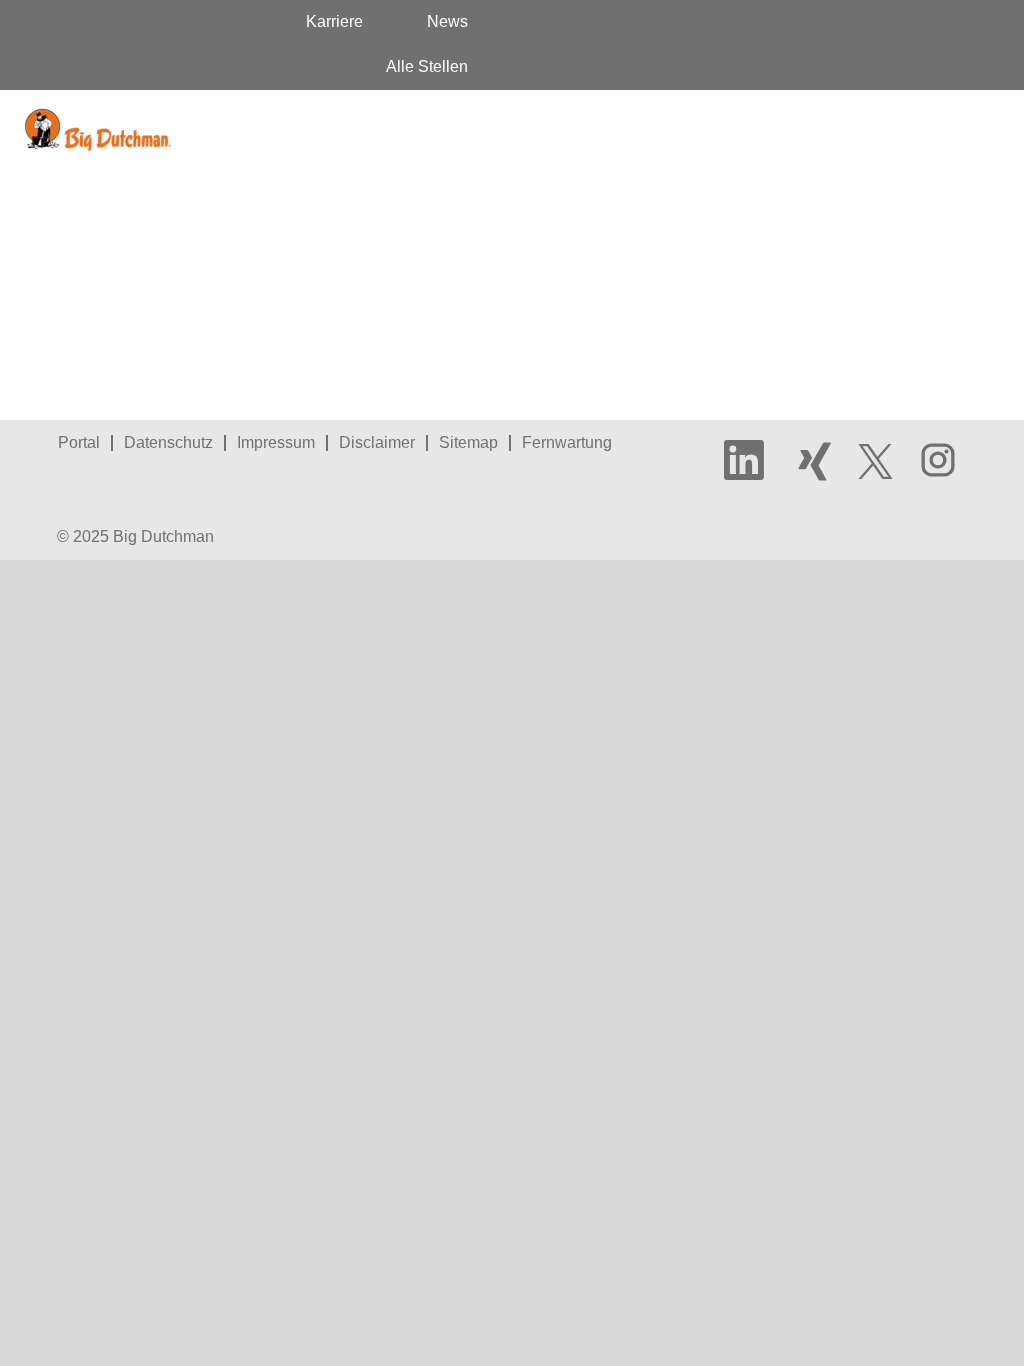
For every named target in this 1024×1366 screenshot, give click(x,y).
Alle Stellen (427, 66)
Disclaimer (377, 442)
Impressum (276, 442)
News (447, 21)
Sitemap (468, 442)
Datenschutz (168, 442)
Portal (79, 442)
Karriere (334, 21)
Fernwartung (567, 442)
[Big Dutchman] (98, 130)
